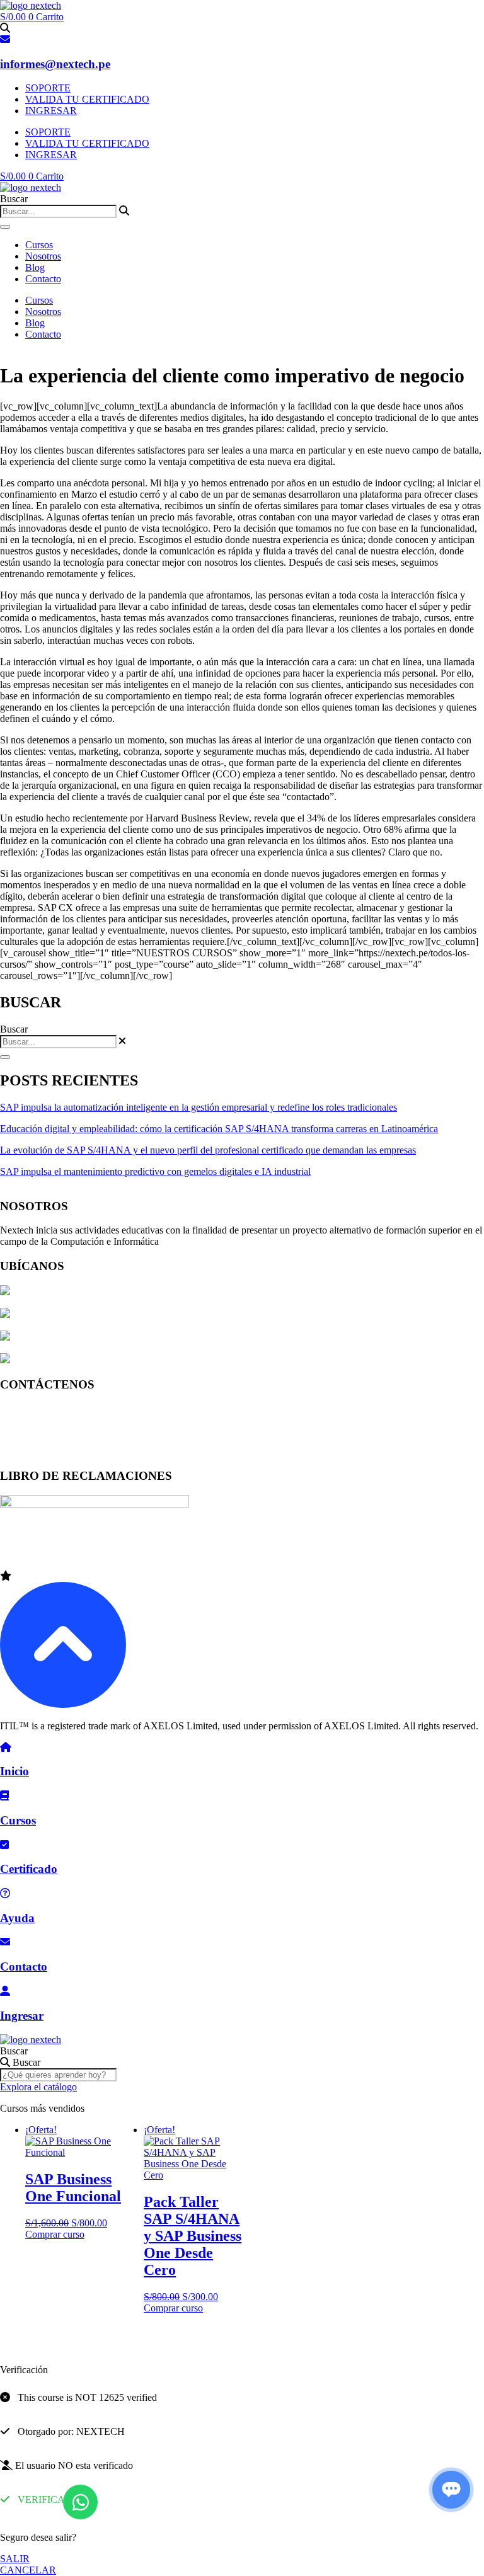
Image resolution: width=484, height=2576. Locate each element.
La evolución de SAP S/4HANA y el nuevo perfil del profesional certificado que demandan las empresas (208, 1150)
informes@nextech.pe (55, 64)
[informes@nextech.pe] (5, 39)
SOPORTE (48, 88)
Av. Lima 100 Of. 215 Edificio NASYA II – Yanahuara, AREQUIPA (149, 1337)
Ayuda (17, 1918)
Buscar (14, 2051)
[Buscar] (5, 227)
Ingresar (22, 2016)
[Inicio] (6, 1747)
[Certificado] (4, 1845)
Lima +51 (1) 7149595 (45, 1408)
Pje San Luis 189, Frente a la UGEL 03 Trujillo (106, 1360)
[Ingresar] (5, 1991)
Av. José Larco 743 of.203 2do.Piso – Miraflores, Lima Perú (131, 1292)
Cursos (39, 245)
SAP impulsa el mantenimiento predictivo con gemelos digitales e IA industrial (155, 1171)
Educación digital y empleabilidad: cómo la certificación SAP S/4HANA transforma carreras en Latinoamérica (219, 1129)
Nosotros (43, 256)
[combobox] (58, 211)
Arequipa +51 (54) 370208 (54, 1430)
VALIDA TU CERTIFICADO (87, 99)
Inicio (14, 1771)
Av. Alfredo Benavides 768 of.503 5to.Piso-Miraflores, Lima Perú (142, 1314)
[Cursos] (4, 1796)
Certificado (29, 1869)
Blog (35, 267)
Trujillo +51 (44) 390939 (49, 1451)
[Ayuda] (5, 1893)
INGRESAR (51, 111)
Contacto (43, 279)
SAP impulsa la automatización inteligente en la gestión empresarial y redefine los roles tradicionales (199, 1107)
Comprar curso (55, 2234)
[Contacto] (5, 1942)
